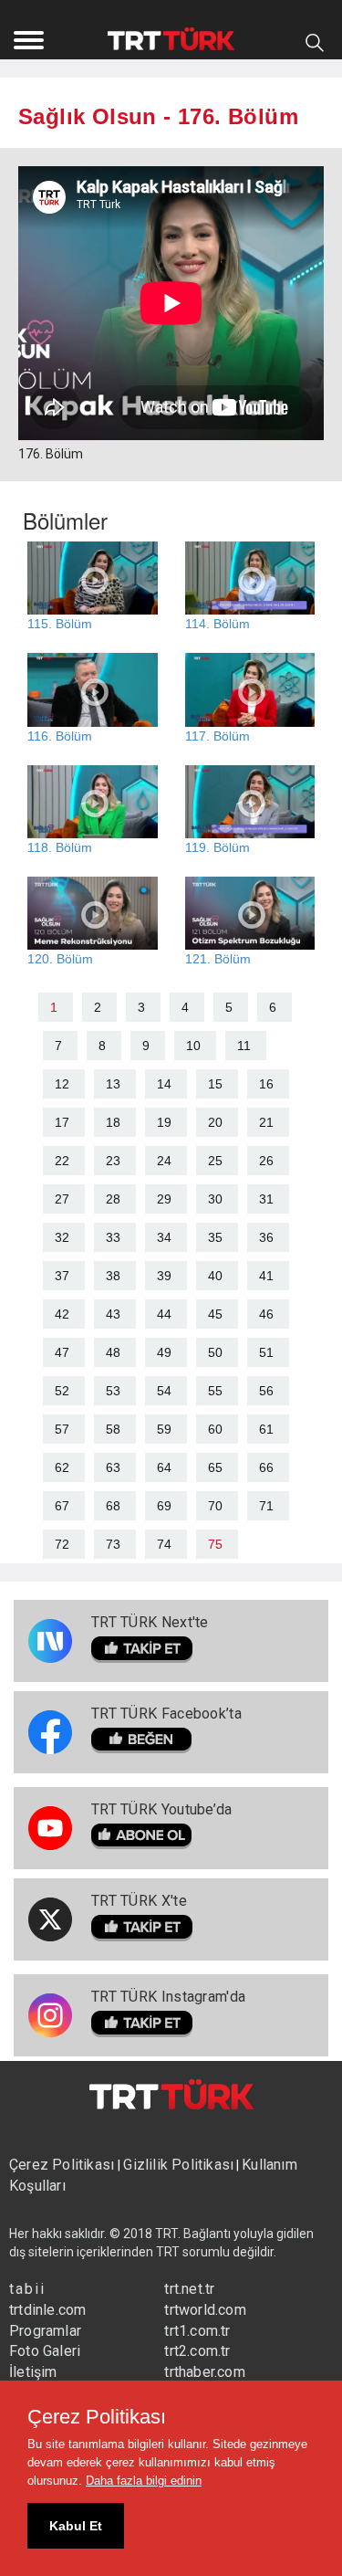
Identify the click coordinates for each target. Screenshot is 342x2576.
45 (215, 1314)
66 (266, 1467)
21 (266, 1122)
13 (113, 1084)
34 (164, 1237)
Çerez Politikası (63, 2165)
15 (215, 1084)
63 (113, 1467)
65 (215, 1467)
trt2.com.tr (197, 2351)
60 (215, 1429)
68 (113, 1506)
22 (62, 1161)
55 (215, 1391)
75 (215, 1544)
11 (244, 1046)
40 (215, 1276)
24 (164, 1161)
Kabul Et (76, 2526)
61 (266, 1429)
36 (266, 1237)
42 (62, 1314)
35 (215, 1237)
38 (113, 1276)
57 (62, 1429)
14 (164, 1084)
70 (215, 1506)
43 (113, 1314)
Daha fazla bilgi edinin (144, 2481)
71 (266, 1506)
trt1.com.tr (197, 2331)
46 (266, 1314)
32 (62, 1237)
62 (62, 1467)
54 (164, 1391)
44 (164, 1314)
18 (113, 1122)
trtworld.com (205, 2310)
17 (62, 1122)
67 (62, 1506)
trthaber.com (204, 2372)
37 (62, 1276)
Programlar (45, 2331)
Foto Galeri (45, 2351)
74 (164, 1544)
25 (215, 1161)
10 (193, 1046)
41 (266, 1276)
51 (266, 1352)
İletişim (33, 2372)
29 (164, 1199)
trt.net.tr (189, 2289)
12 (62, 1084)
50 (215, 1352)
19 (164, 1122)
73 (113, 1544)
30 (215, 1199)
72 (62, 1544)
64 (164, 1467)
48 (113, 1352)
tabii (27, 2289)
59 (164, 1429)
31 (266, 1199)
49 (164, 1352)
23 (113, 1161)
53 (113, 1391)
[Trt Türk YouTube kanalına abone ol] (162, 1837)
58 (113, 1429)
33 (113, 1237)
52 (62, 1391)
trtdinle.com (47, 2310)
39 (164, 1276)
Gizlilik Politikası (178, 2165)
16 (266, 1084)
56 (266, 1391)
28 (113, 1199)
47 (62, 1352)
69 (164, 1506)
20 (215, 1122)
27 (62, 1199)
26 (266, 1161)
